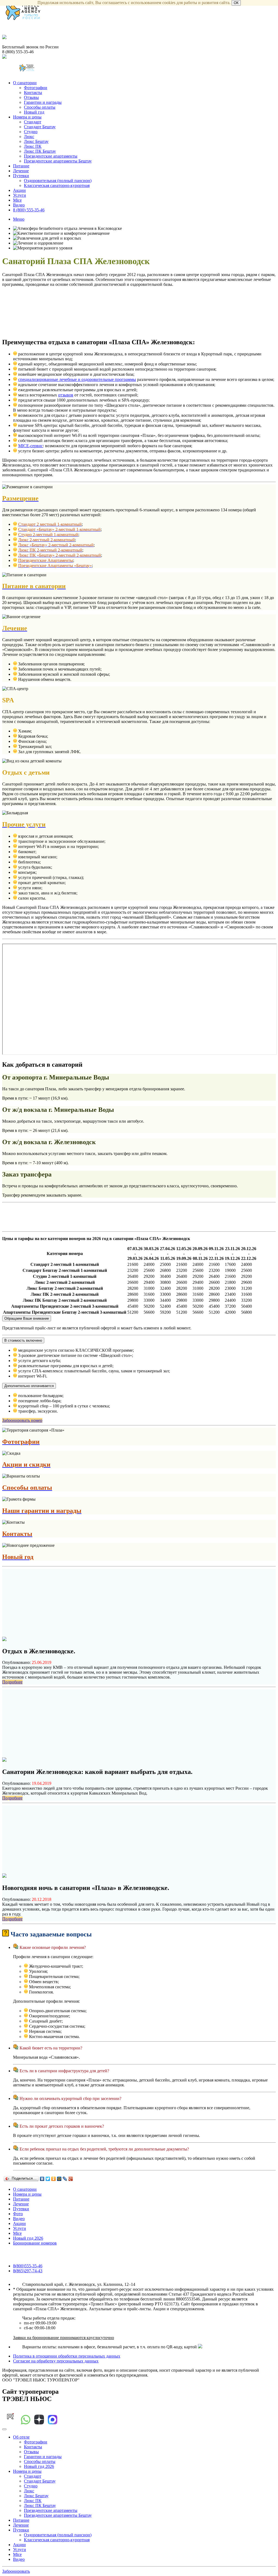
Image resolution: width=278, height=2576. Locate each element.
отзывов (66, 395)
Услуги (20, 195)
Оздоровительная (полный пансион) (58, 181)
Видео (19, 205)
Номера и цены (27, 117)
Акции (19, 190)
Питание (21, 166)
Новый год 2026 (28, 2238)
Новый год (34, 112)
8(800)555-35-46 (28, 2266)
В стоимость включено (23, 1340)
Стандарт (33, 122)
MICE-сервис (31, 446)
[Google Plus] (71, 2179)
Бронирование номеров (35, 2243)
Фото (18, 2214)
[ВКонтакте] (42, 2179)
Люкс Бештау (36, 141)
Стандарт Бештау (40, 127)
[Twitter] (48, 2179)
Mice (17, 200)
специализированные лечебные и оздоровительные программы (77, 379)
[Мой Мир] (59, 2179)
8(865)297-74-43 (28, 2271)
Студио (31, 132)
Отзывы (31, 97)
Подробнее (12, 1682)
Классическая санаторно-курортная (57, 185)
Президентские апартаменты (51, 156)
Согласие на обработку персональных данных (56, 2361)
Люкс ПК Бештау (40, 151)
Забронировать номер (22, 1420)
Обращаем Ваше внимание (27, 1318)
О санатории (25, 83)
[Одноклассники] (54, 2179)
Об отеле (21, 2437)
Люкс (29, 137)
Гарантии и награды (43, 102)
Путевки (21, 176)
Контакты (33, 93)
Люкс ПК (33, 146)
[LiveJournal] (65, 2179)
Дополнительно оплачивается (29, 1386)
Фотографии (36, 88)
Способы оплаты (40, 107)
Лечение (21, 171)
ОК (236, 3)
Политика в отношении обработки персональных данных (67, 2356)
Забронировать (16, 2571)
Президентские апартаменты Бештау (58, 161)
